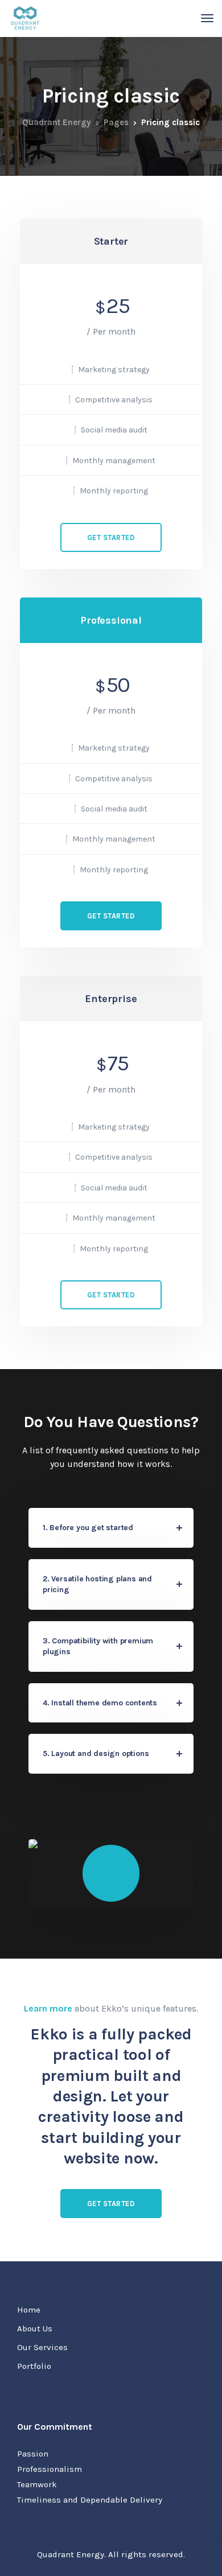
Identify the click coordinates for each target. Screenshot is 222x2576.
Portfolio (34, 2366)
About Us (35, 2328)
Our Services (42, 2347)
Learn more (48, 2008)
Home (29, 2310)
